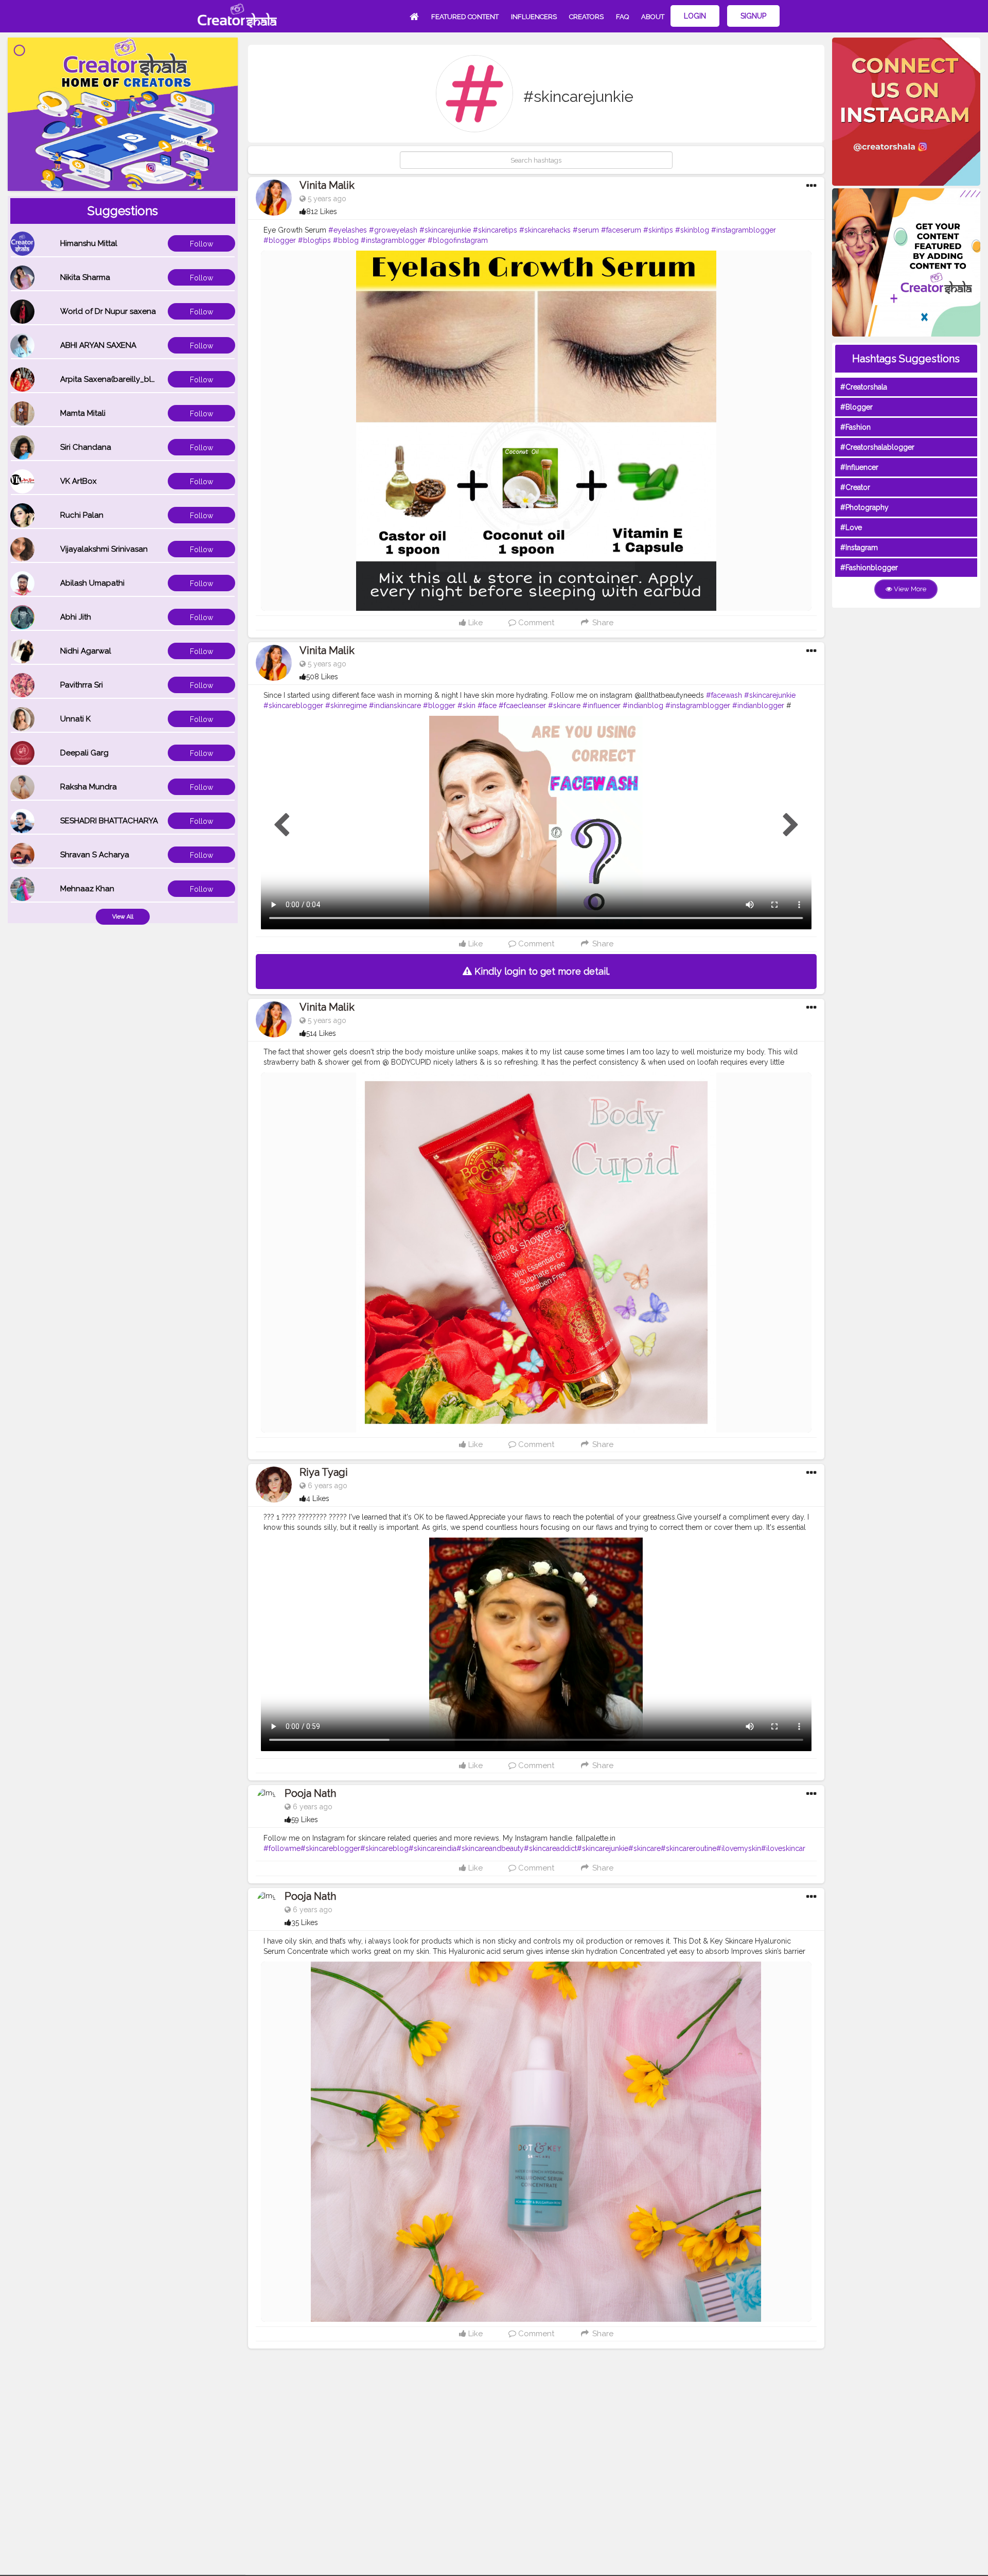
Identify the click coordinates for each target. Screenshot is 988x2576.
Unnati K (75, 719)
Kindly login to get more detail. (541, 971)
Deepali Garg (84, 753)
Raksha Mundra (89, 787)
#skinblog (692, 230)
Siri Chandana (86, 447)
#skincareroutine (689, 1848)
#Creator (855, 487)
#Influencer (859, 467)
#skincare (564, 705)
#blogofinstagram (458, 240)
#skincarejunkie (445, 230)
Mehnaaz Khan (87, 889)
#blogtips (314, 240)
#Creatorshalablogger (877, 447)
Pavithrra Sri (82, 685)
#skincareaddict (550, 1848)
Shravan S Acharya (95, 855)
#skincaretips (495, 230)
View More (909, 589)
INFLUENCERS (534, 17)
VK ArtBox (78, 481)
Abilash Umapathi (92, 583)
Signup (753, 16)
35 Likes (305, 1922)
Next (791, 825)
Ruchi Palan (82, 515)
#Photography (864, 507)
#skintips (658, 230)
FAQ (622, 17)
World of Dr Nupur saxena (108, 311)
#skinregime (346, 705)
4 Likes (318, 1498)
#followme (282, 1848)
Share (602, 623)
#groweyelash (393, 230)
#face (487, 705)
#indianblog (643, 705)
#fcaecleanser (522, 705)
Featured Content (465, 17)
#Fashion (855, 427)
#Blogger (857, 407)
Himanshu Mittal (89, 243)
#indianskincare (395, 705)
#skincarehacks (545, 230)
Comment (535, 623)
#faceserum (621, 230)
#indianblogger (758, 705)
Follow (201, 244)
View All (123, 917)
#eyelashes (348, 230)
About (653, 17)
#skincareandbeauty (490, 1848)
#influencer (602, 705)
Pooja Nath (310, 1793)
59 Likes (305, 1820)
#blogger (280, 240)
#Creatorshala (864, 387)
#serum (586, 230)
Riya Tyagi (324, 1472)
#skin (466, 705)
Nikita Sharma (85, 277)
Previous (281, 825)
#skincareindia (433, 1848)
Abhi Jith (76, 617)
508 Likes (322, 677)
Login (695, 16)
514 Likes (321, 1033)
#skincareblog (384, 1848)
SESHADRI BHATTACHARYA (109, 821)
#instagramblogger (744, 230)
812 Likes (322, 211)
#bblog (346, 240)
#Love (851, 527)
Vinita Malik (327, 185)
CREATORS (586, 17)
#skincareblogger (293, 705)
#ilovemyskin (739, 1848)
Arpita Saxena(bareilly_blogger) (118, 379)
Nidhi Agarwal (86, 651)
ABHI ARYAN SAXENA (98, 345)
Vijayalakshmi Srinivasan (104, 549)
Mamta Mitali (83, 413)
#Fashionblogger (869, 568)
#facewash (724, 695)
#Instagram (859, 548)
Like (474, 623)
